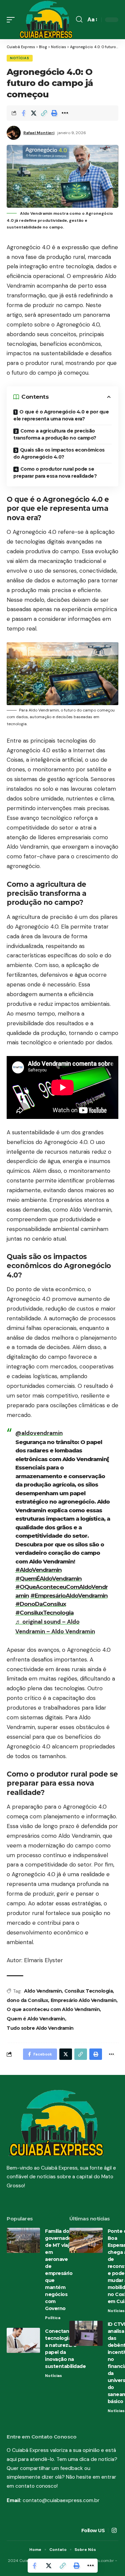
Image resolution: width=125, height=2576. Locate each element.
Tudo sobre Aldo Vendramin (40, 2028)
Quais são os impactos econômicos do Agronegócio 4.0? (59, 453)
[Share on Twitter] (34, 113)
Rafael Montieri (39, 133)
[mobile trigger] (12, 20)
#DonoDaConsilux (41, 1604)
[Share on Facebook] (23, 113)
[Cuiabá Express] (46, 20)
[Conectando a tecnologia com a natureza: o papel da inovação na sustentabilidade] (23, 2340)
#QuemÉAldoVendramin (48, 1579)
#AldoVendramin (38, 1570)
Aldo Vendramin (43, 1991)
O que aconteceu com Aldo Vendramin (53, 2009)
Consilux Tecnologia (89, 1991)
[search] (79, 19)
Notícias (20, 58)
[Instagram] (114, 2531)
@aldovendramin (39, 1433)
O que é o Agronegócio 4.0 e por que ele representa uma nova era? (61, 415)
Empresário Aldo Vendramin (84, 2000)
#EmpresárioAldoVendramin (69, 1596)
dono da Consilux (27, 2000)
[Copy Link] (44, 113)
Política (53, 2318)
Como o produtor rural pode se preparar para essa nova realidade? (55, 472)
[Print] (54, 113)
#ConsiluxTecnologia (44, 1613)
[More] (65, 113)
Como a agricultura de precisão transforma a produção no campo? (55, 434)
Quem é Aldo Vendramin (36, 2019)
